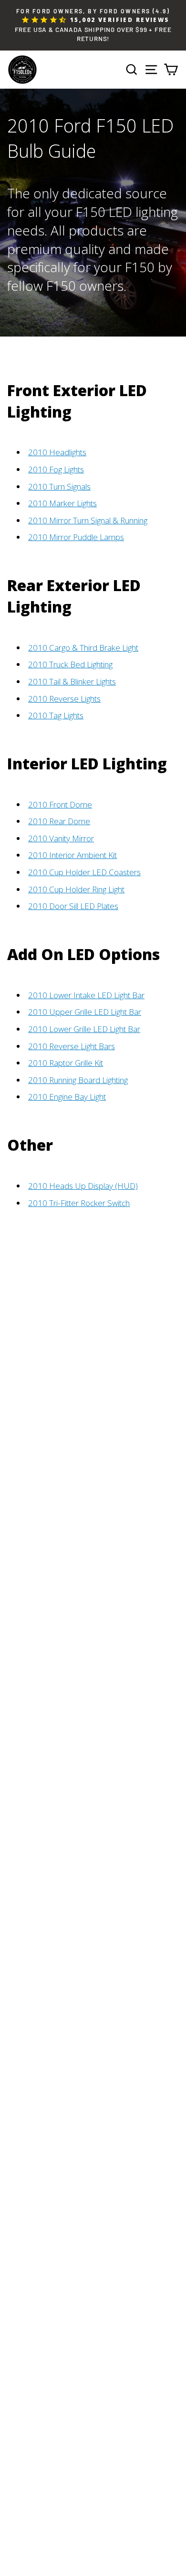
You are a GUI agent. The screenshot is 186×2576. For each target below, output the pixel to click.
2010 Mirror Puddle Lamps (76, 537)
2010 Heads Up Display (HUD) (83, 1186)
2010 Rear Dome (59, 821)
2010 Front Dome (60, 804)
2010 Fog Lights (56, 469)
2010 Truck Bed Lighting (70, 664)
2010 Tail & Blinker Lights (72, 681)
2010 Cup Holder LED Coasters (84, 872)
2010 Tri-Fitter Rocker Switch (79, 1203)
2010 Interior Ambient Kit (72, 855)
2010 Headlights (57, 452)
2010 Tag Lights (56, 715)
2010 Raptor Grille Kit (66, 1063)
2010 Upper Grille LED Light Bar (85, 1012)
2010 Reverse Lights (64, 699)
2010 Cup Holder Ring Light (76, 889)
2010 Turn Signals (59, 486)
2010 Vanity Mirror (61, 838)
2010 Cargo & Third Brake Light (83, 648)
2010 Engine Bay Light (67, 1097)
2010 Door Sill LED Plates (73, 906)
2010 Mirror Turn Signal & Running (88, 520)
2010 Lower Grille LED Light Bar (84, 1029)
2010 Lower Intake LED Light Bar (86, 995)
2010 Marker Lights (62, 503)
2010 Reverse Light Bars (72, 1046)
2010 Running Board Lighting (78, 1080)
